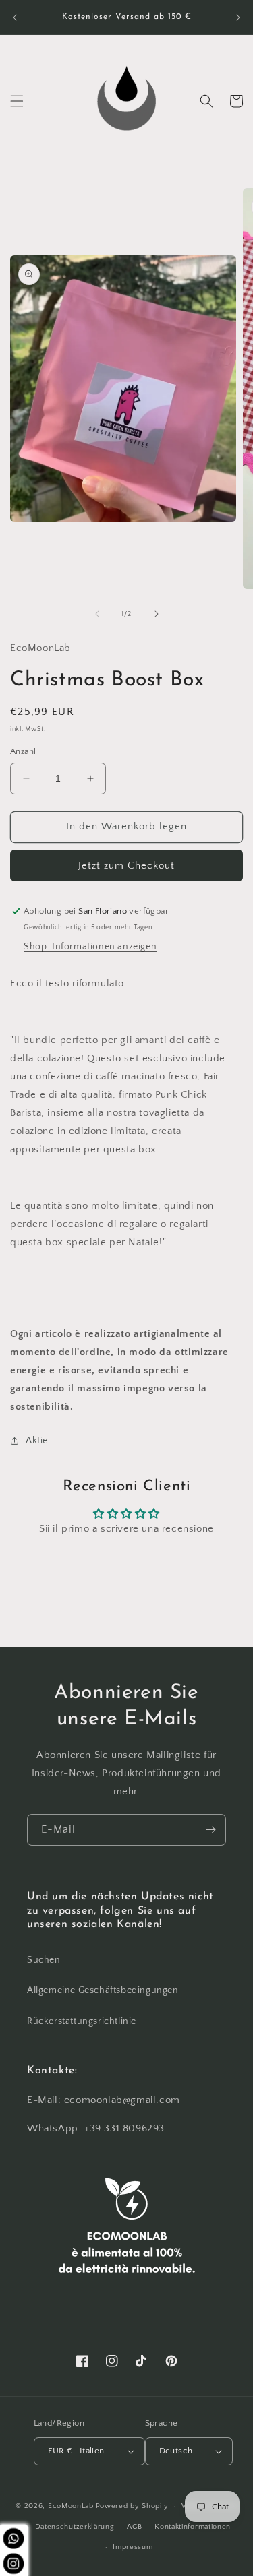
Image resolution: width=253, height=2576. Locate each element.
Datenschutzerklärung (75, 2527)
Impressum (133, 2547)
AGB (134, 2527)
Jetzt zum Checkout (126, 866)
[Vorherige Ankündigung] (15, 18)
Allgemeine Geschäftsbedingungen (103, 1990)
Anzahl (23, 751)
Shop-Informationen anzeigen (90, 947)
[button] (17, 101)
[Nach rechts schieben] (157, 614)
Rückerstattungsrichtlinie (82, 2021)
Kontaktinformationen (193, 2527)
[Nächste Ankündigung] (238, 18)
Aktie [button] (37, 1441)
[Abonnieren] (210, 1830)
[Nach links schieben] (97, 614)
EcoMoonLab (71, 2506)
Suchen (44, 1960)
